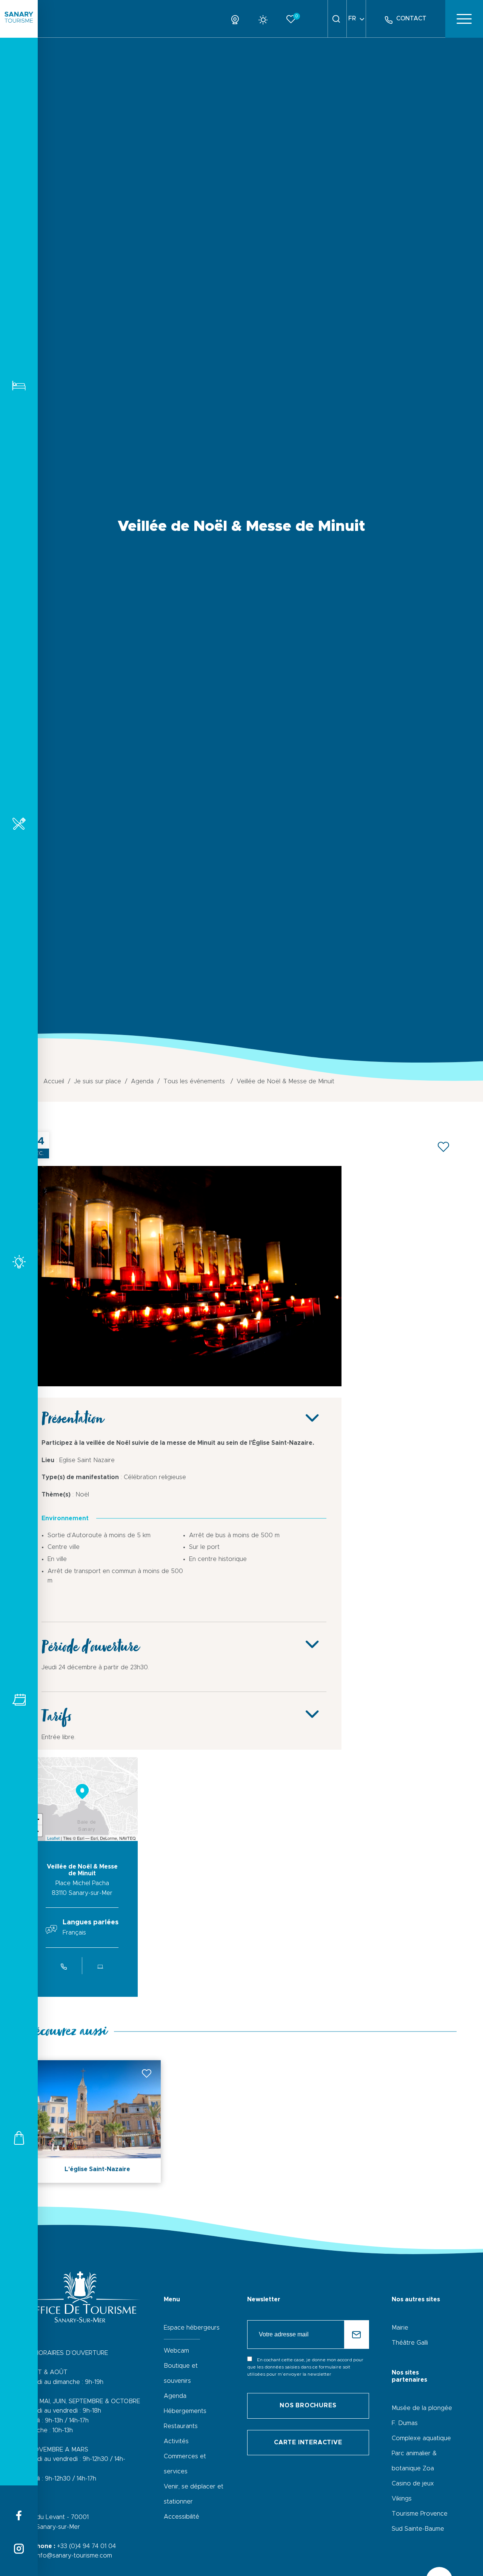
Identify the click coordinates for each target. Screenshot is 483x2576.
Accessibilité (182, 2517)
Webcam (176, 2351)
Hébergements (19, 385)
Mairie (400, 2328)
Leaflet (53, 1838)
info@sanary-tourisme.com (74, 2556)
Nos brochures (308, 2405)
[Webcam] (238, 18)
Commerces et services (19, 2138)
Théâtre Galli (410, 2343)
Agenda (175, 2396)
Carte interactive (308, 2442)
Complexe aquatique (421, 2438)
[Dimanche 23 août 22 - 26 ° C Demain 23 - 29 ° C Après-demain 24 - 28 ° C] (266, 18)
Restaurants (19, 824)
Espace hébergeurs (192, 2328)
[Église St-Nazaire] (184, 1384)
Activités (19, 1262)
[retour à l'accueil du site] (19, 19)
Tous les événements (19, 1700)
